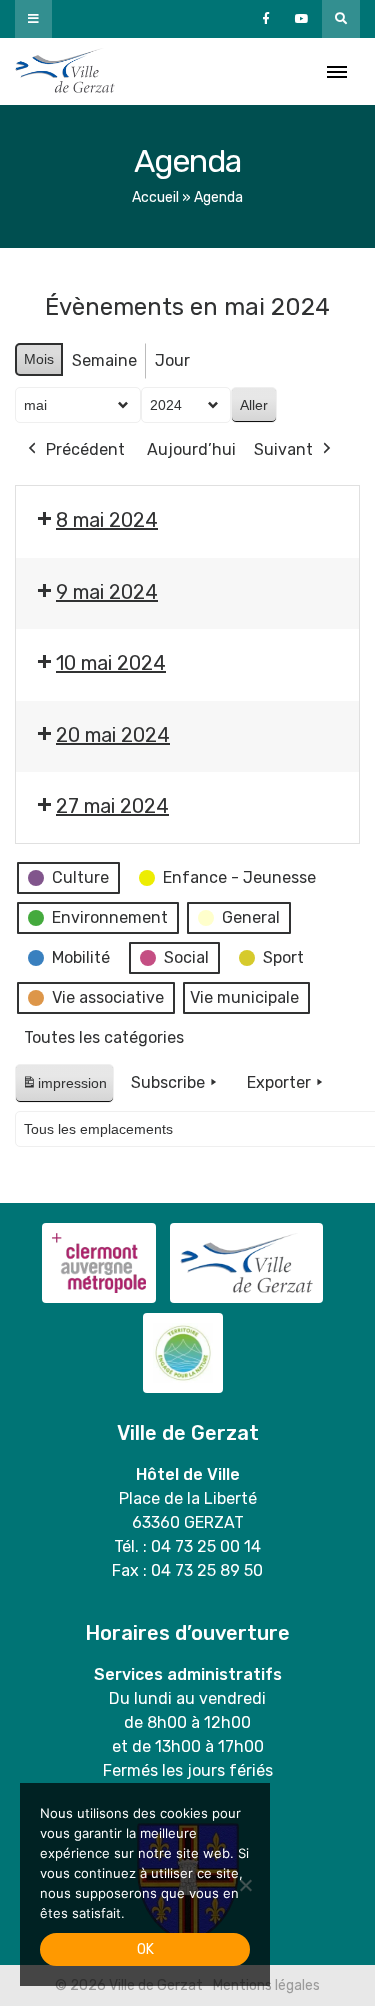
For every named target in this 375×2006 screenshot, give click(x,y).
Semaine (104, 360)
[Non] (245, 1885)
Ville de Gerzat (65, 71)
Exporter (279, 1082)
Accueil (155, 197)
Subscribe (168, 1082)
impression (64, 1088)
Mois (39, 359)
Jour (172, 360)
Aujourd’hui (191, 449)
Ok (145, 1949)
